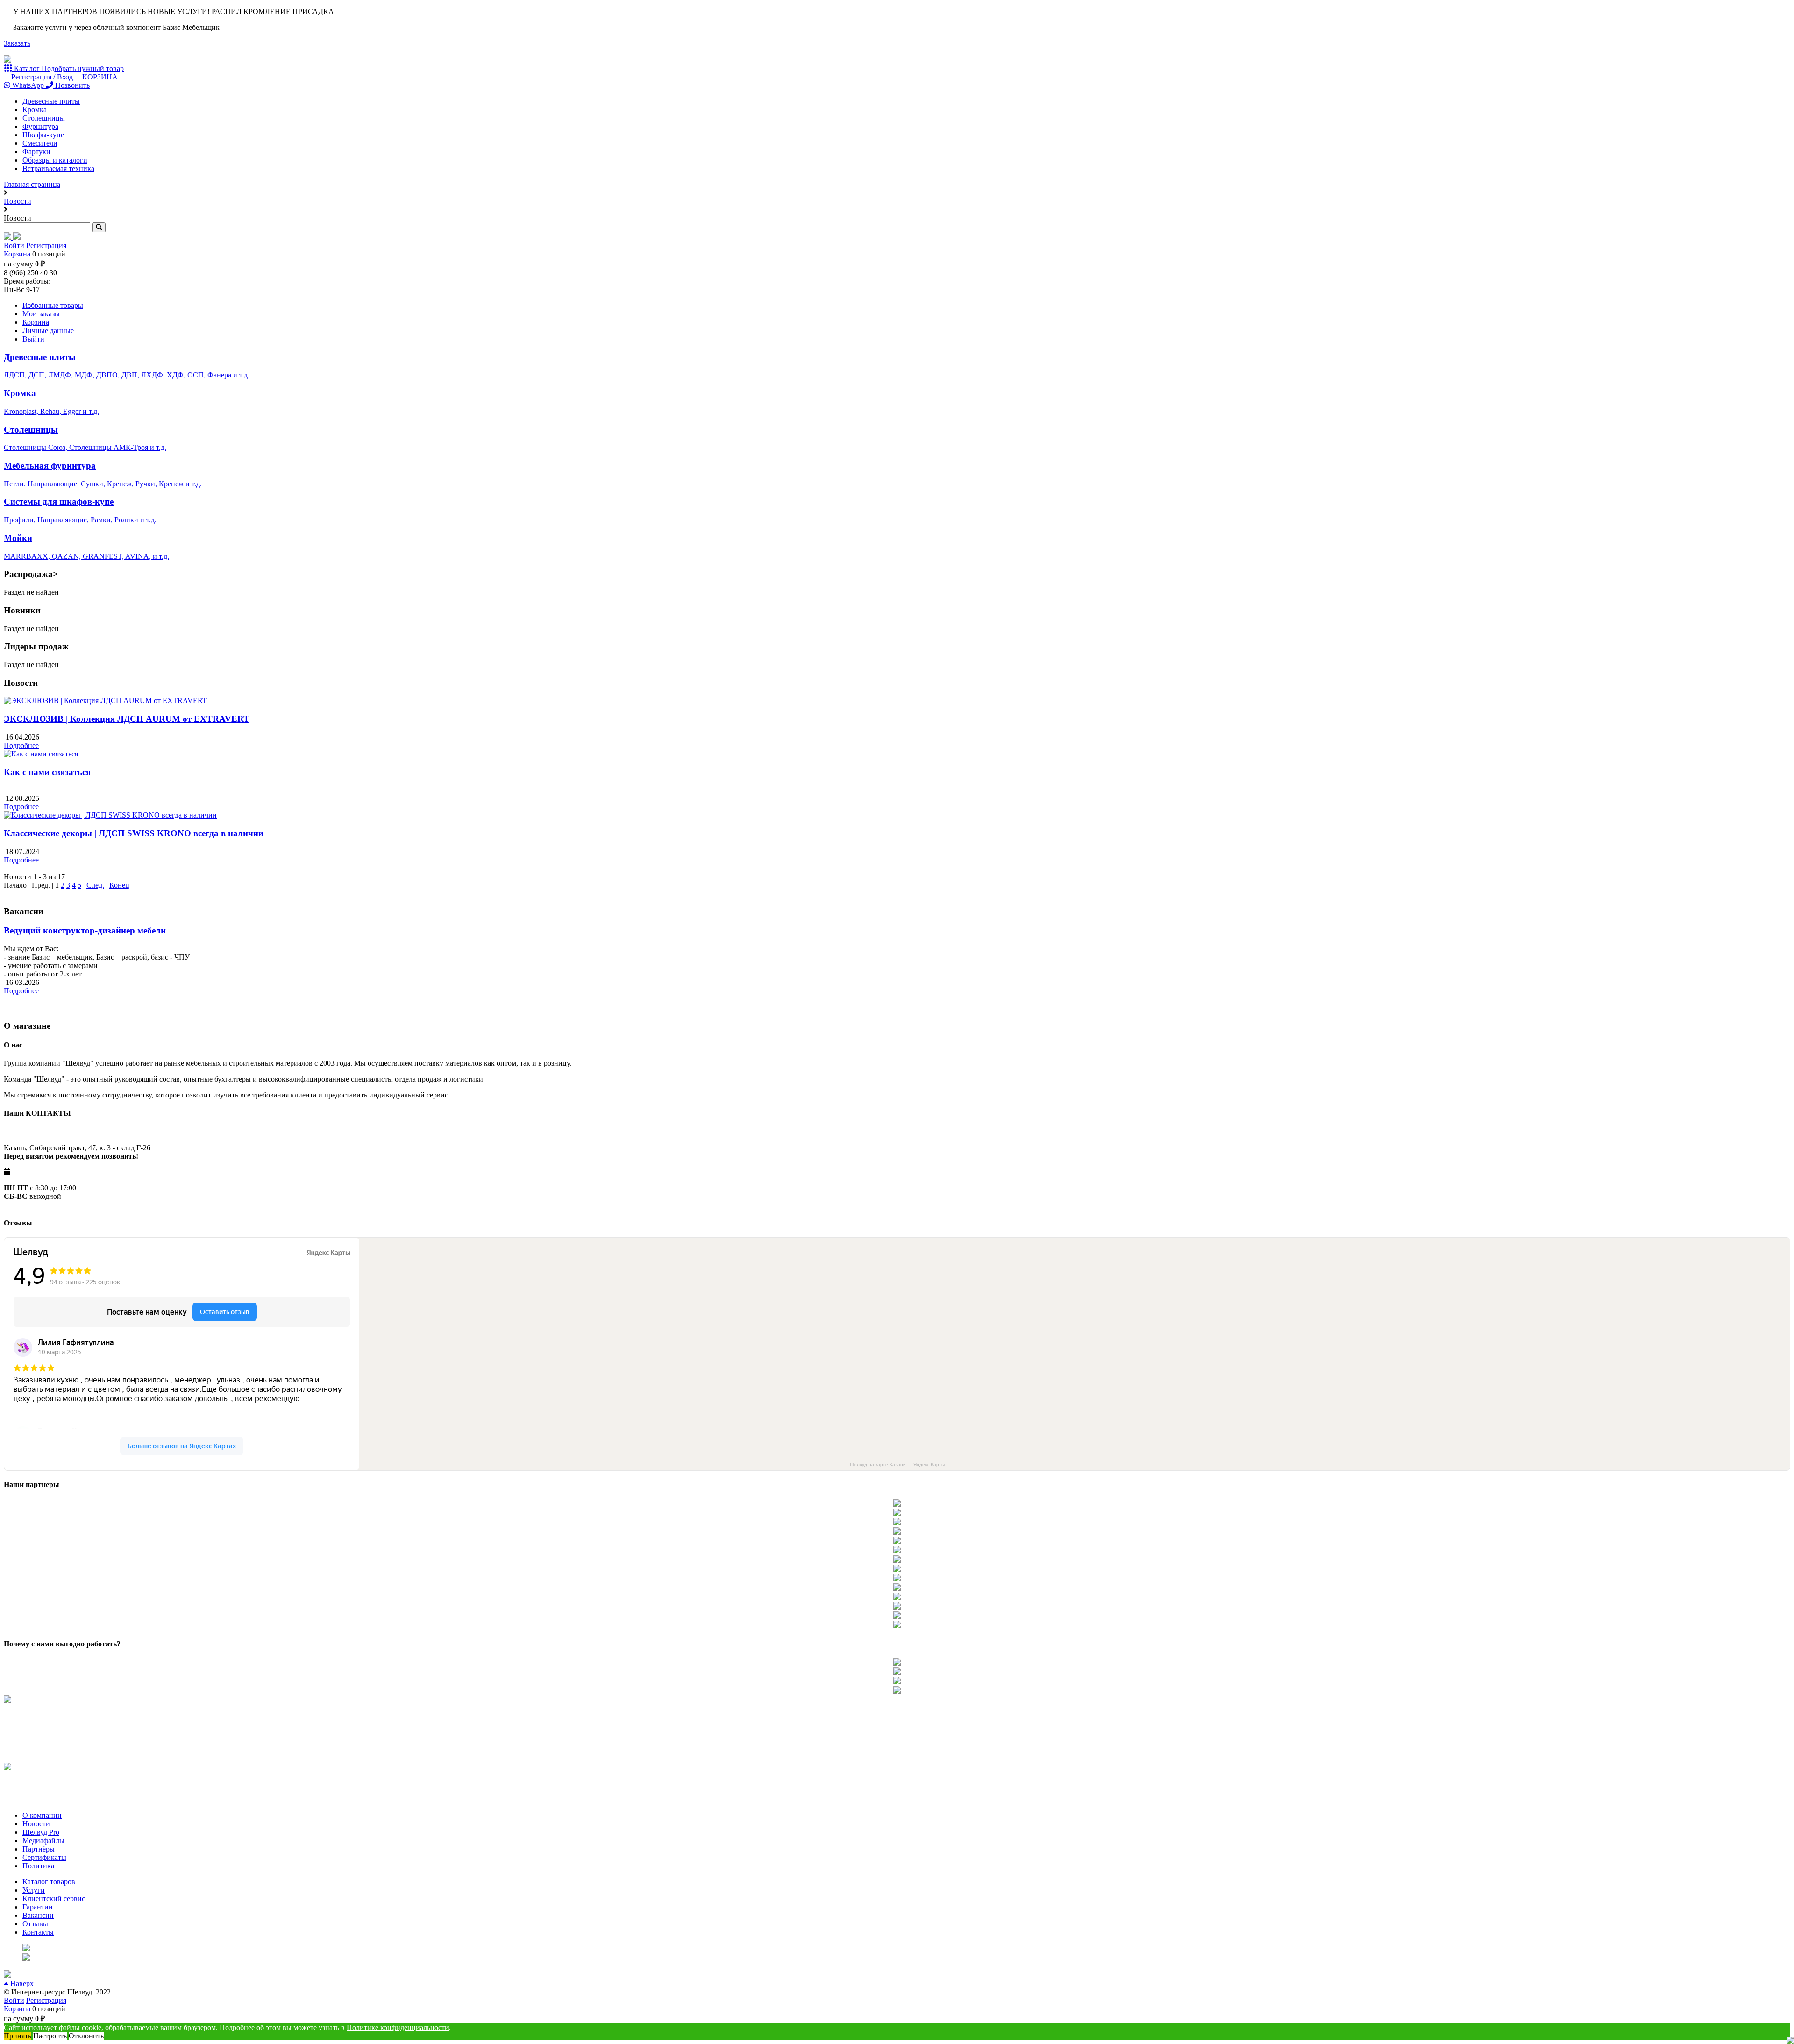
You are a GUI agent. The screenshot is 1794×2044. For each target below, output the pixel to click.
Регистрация (46, 246)
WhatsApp (28, 85)
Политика (38, 1866)
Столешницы (44, 118)
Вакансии (38, 1915)
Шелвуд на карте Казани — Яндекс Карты (897, 1464)
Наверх (21, 1983)
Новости (36, 1824)
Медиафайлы (43, 1841)
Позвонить (71, 85)
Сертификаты (44, 1857)
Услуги (34, 1890)
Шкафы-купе (43, 135)
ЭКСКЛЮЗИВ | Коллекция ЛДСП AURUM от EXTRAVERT (127, 719)
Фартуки (36, 152)
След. (95, 885)
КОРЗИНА (99, 77)
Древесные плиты (51, 101)
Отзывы (35, 1924)
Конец (119, 885)
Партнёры (39, 1849)
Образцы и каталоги (55, 160)
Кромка (35, 110)
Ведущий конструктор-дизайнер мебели (85, 930)
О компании (42, 1815)
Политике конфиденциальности (398, 2027)
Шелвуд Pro (41, 1832)
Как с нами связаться (47, 772)
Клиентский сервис (54, 1898)
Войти (14, 246)
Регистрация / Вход (42, 77)
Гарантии (38, 1907)
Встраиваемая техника (58, 168)
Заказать (17, 43)
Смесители (40, 143)
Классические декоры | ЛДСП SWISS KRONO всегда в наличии (134, 833)
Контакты (38, 1932)
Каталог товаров (49, 1882)
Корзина (17, 254)
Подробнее (21, 745)
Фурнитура (40, 126)
